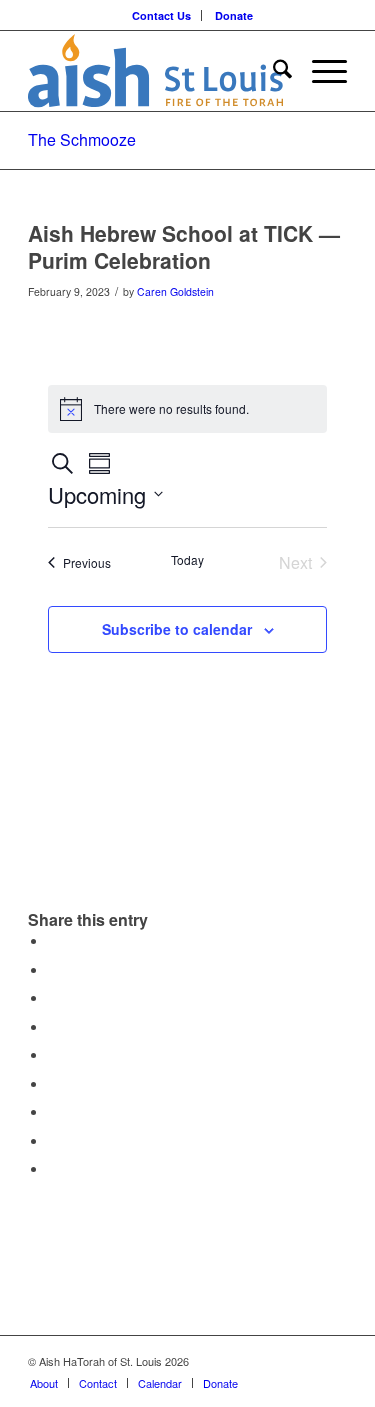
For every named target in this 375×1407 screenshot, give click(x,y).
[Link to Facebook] (332, 1361)
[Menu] (319, 71)
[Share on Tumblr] (53, 1084)
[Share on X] (53, 970)
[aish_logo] (155, 71)
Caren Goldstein (175, 291)
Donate (234, 15)
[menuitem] (162, 15)
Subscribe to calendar (177, 629)
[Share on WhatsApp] (53, 998)
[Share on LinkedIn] (53, 1055)
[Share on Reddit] (53, 1141)
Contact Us (161, 15)
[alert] (188, 409)
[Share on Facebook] (53, 941)
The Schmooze (82, 139)
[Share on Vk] (53, 1112)
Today (187, 560)
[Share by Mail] (53, 1169)
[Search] (272, 71)
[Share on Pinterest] (53, 1027)
